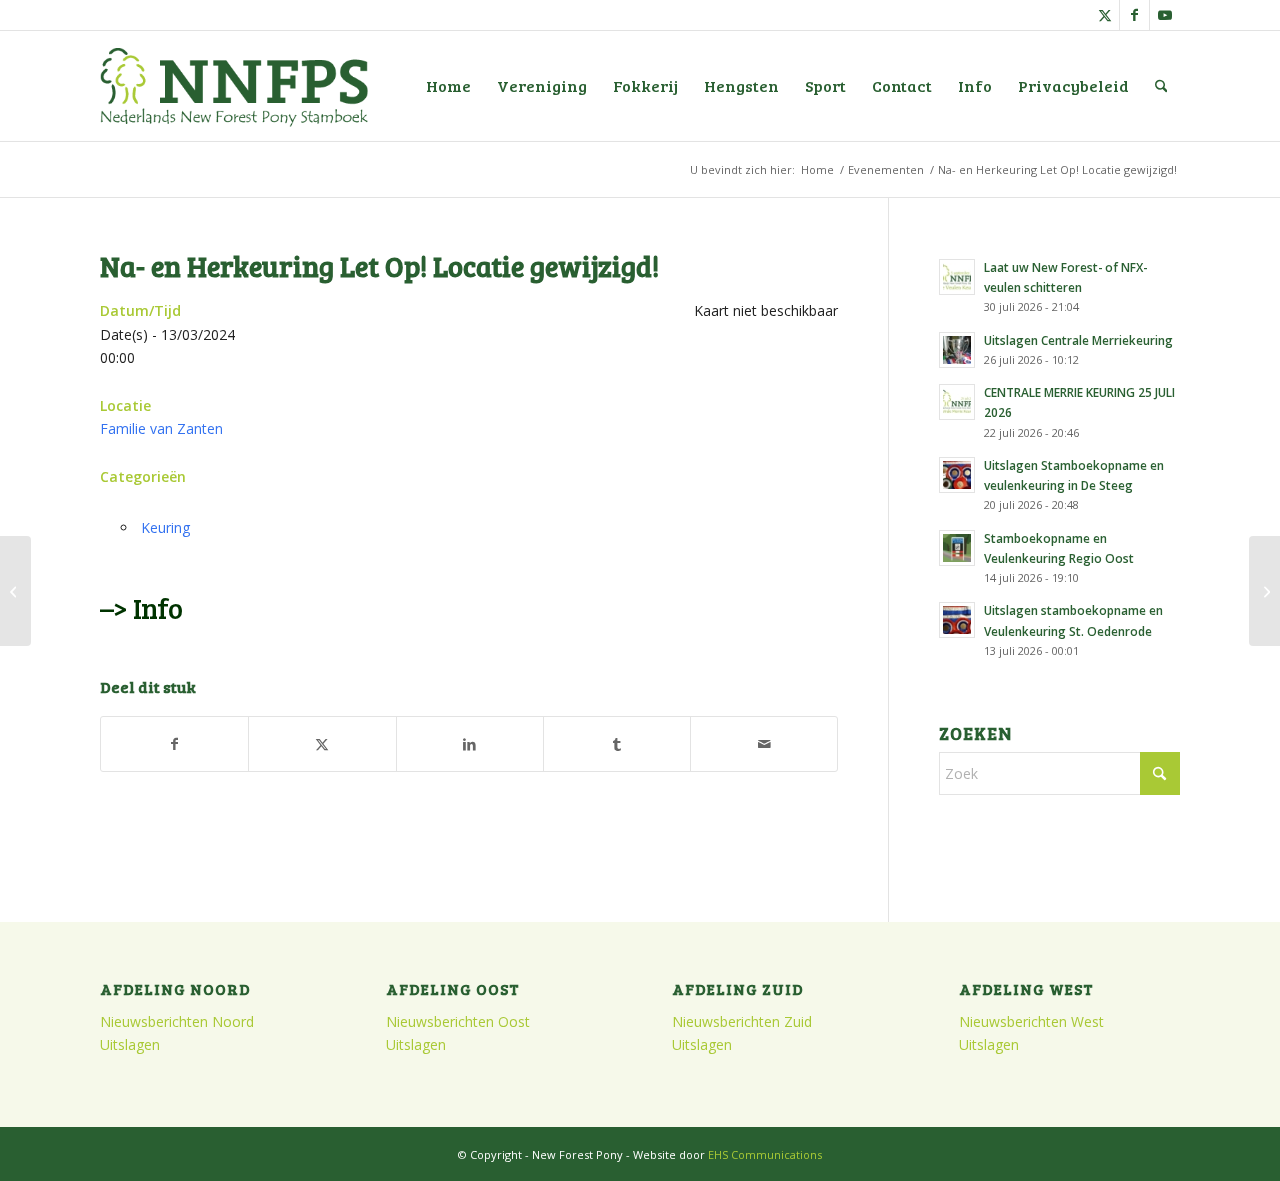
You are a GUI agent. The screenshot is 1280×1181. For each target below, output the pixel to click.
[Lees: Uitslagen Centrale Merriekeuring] (957, 350)
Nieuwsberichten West (1031, 1021)
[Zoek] (1161, 86)
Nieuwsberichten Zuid (742, 1021)
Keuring (165, 527)
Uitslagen (130, 1044)
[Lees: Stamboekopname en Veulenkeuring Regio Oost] (957, 548)
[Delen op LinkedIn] (470, 744)
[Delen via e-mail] (764, 744)
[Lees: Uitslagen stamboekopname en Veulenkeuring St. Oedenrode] (957, 620)
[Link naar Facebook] (1134, 15)
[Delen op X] (322, 744)
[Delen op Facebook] (174, 744)
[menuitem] (448, 86)
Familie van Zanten (161, 428)
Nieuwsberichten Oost (458, 1021)
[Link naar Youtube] (1165, 15)
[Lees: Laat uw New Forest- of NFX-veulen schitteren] (957, 277)
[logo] (234, 86)
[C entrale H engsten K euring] (15, 591)
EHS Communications (765, 1154)
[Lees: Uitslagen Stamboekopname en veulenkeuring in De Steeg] (957, 475)
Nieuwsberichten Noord (177, 1021)
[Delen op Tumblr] (617, 744)
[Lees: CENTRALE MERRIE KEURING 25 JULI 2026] (957, 402)
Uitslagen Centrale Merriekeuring (1078, 340)
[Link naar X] (1104, 15)
